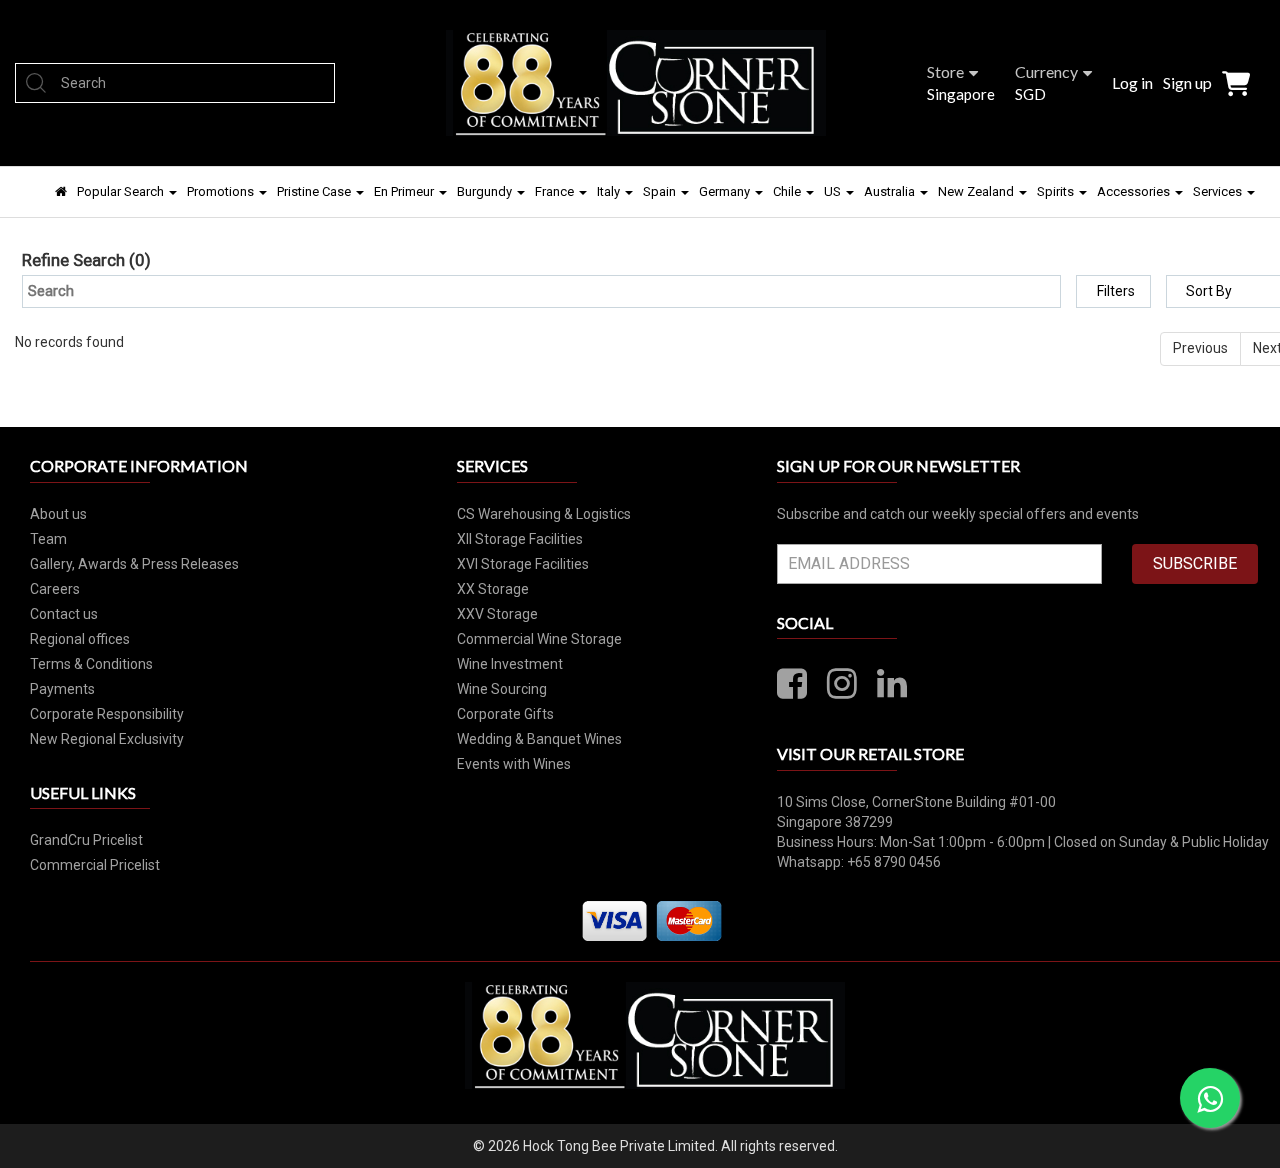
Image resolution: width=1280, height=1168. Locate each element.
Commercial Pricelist (95, 865)
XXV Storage (497, 614)
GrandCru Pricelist (86, 840)
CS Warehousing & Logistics (544, 514)
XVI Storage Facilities (523, 564)
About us (58, 514)
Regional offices (80, 639)
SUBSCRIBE (1195, 563)
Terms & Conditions (91, 664)
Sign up (1187, 82)
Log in (1132, 82)
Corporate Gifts (505, 714)
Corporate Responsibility (107, 714)
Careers (55, 589)
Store (945, 71)
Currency (1046, 71)
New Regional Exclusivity (107, 739)
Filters (1116, 291)
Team (48, 539)
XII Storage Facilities (520, 539)
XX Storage (493, 589)
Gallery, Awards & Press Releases (134, 564)
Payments (62, 689)
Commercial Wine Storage (539, 639)
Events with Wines (514, 764)
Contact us (64, 614)
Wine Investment (510, 664)
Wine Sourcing (502, 689)
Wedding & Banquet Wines (539, 739)
